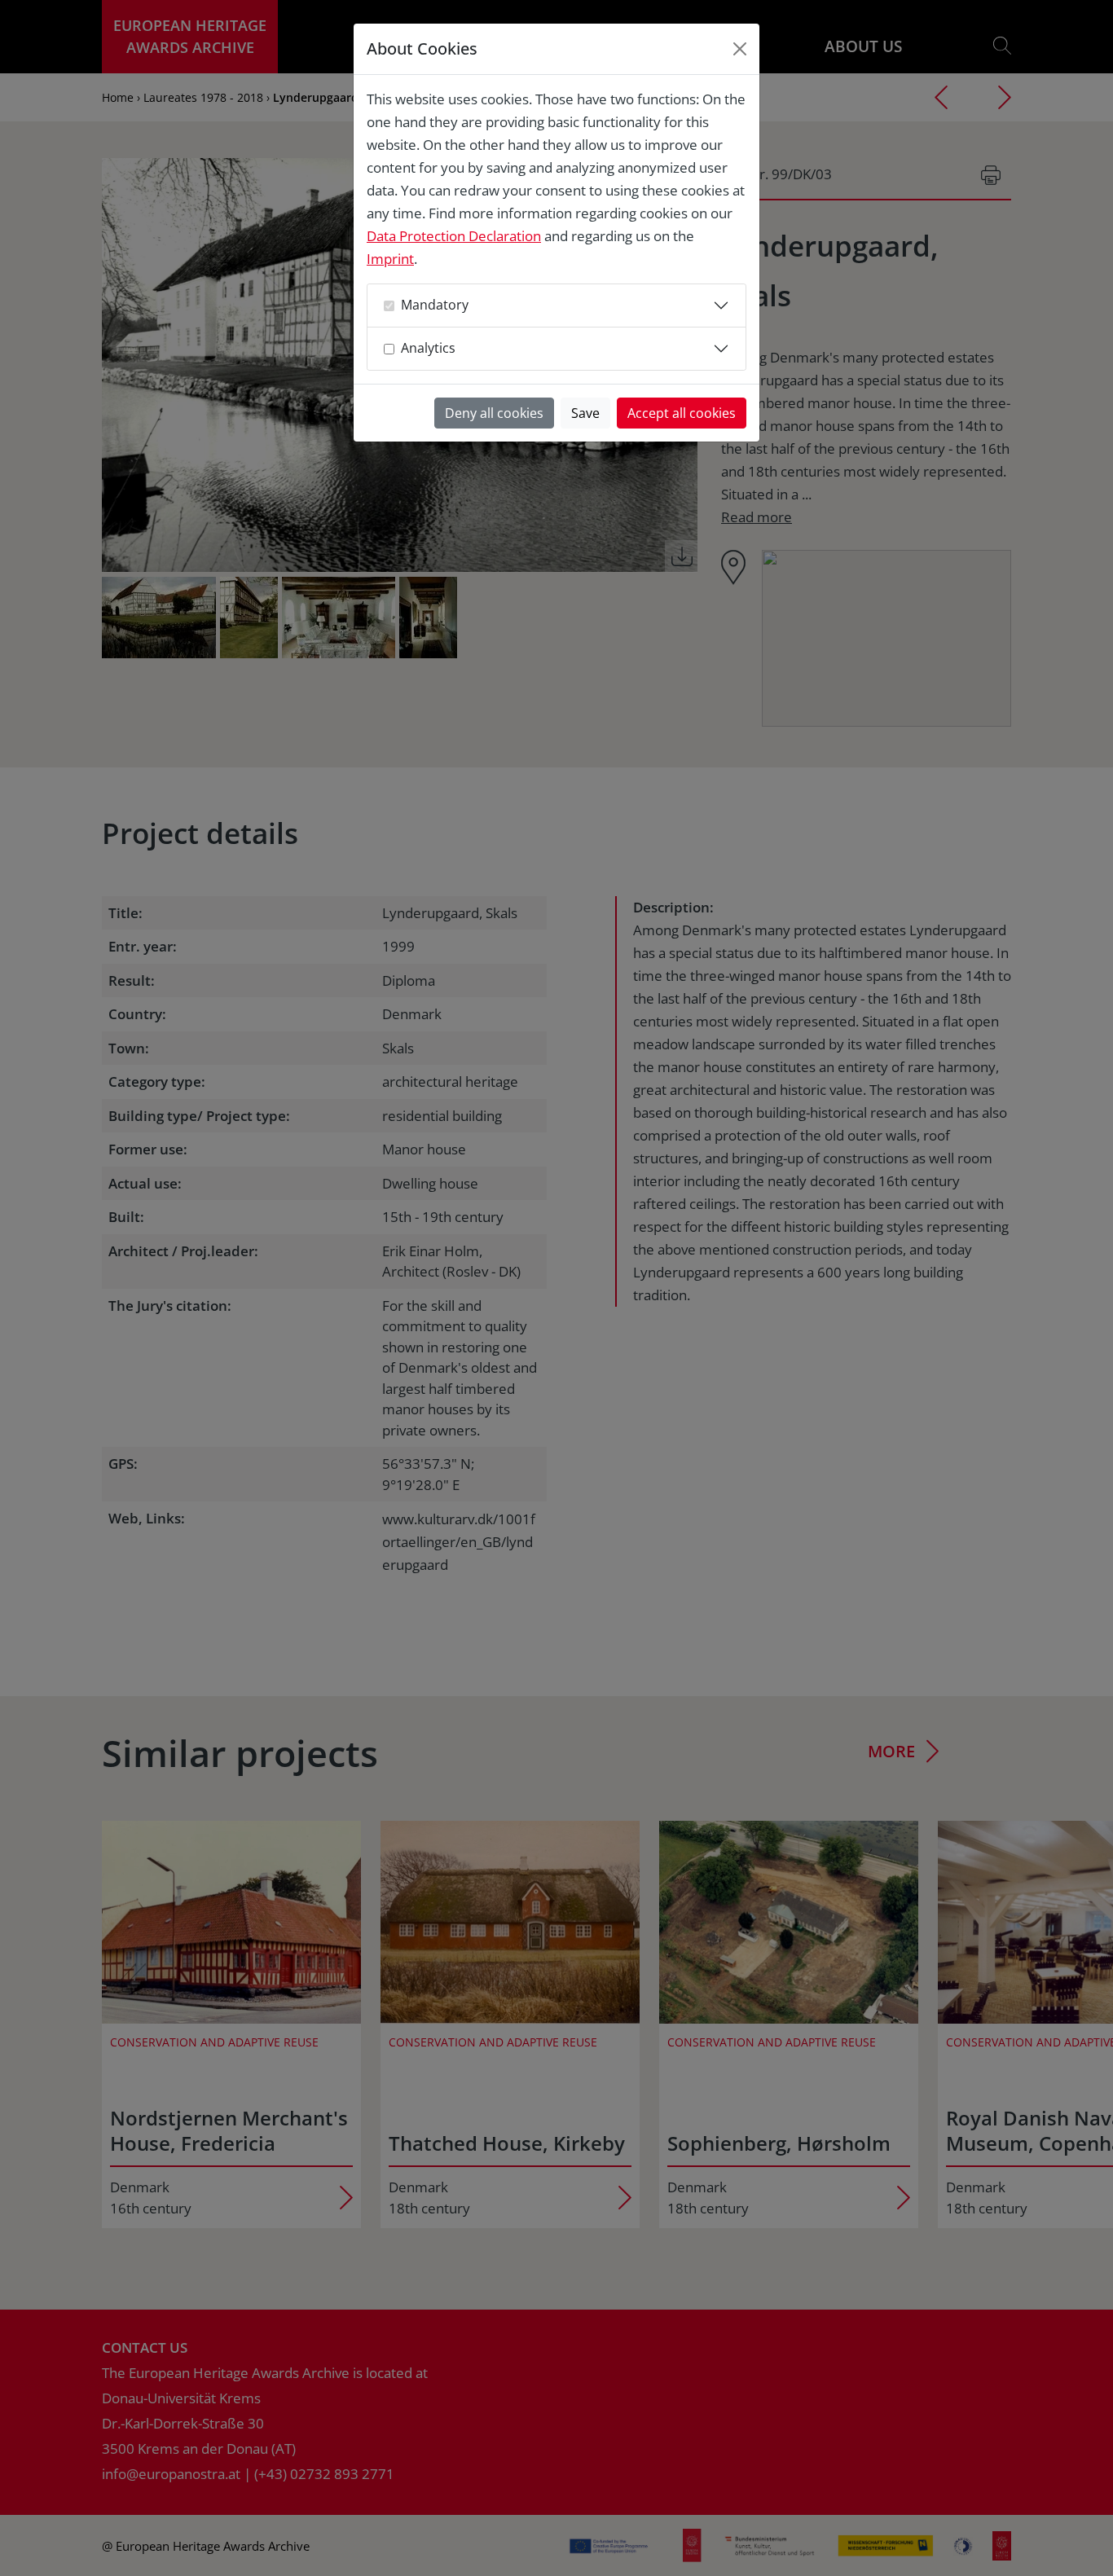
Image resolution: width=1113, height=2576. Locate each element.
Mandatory (435, 305)
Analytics (428, 348)
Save (585, 413)
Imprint (390, 259)
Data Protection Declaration (454, 236)
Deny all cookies (494, 413)
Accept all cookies (682, 413)
